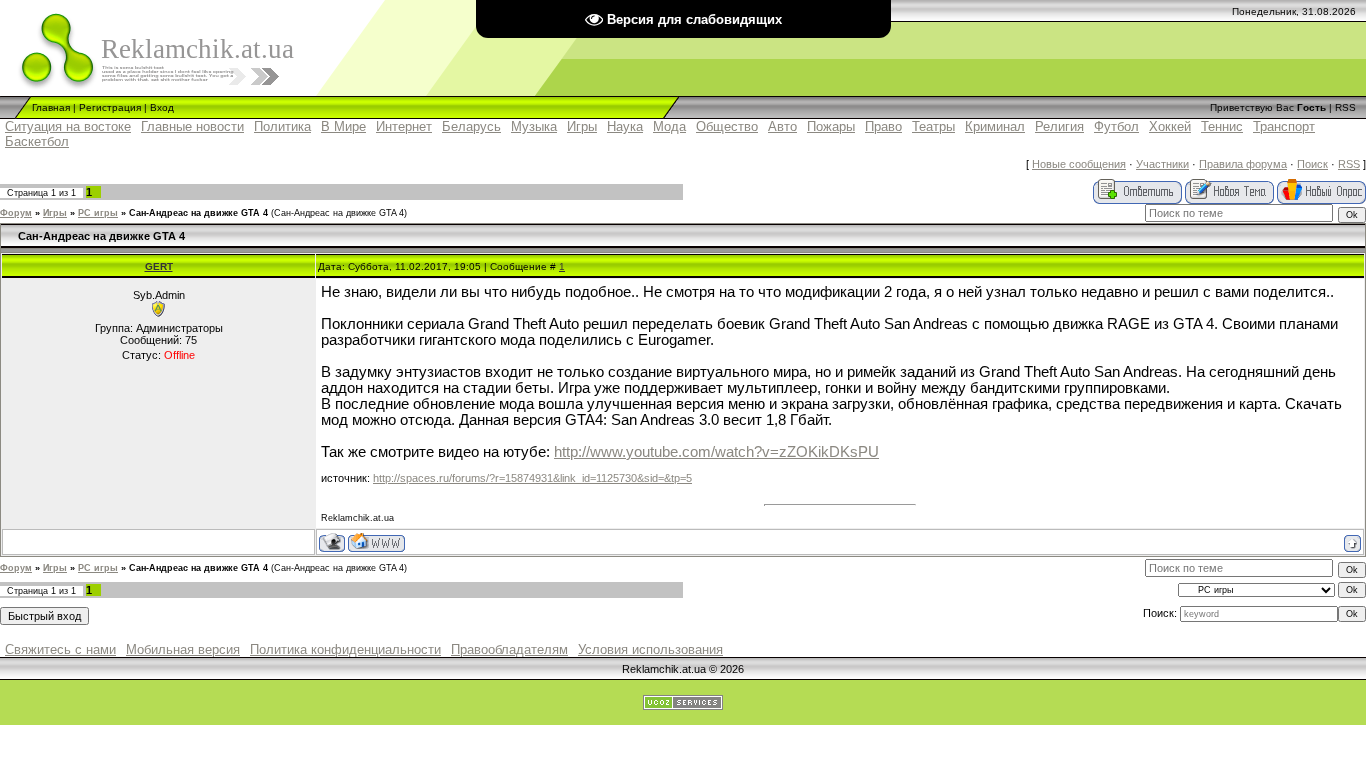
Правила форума (1243, 164)
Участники (1162, 164)
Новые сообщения (1079, 164)
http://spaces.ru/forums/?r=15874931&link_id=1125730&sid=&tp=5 (532, 478)
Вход (162, 107)
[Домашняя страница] (376, 542)
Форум (16, 213)
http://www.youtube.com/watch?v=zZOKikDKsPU (716, 452)
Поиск (1312, 164)
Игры (55, 213)
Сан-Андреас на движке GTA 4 (198, 213)
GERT (159, 266)
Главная (51, 107)
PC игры (98, 213)
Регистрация (110, 107)
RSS (1345, 107)
